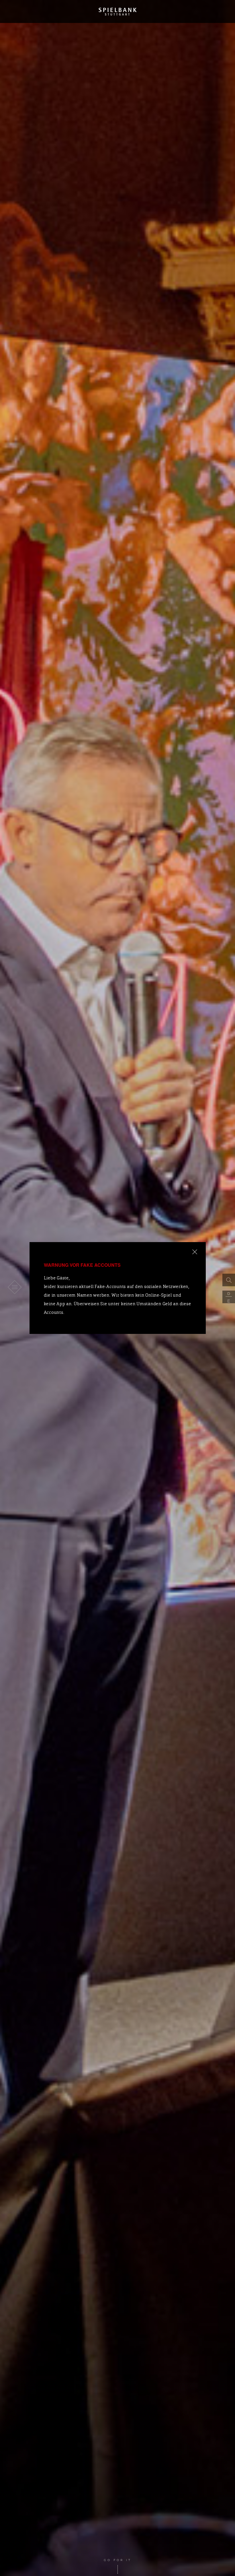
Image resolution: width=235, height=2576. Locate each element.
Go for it (118, 2560)
